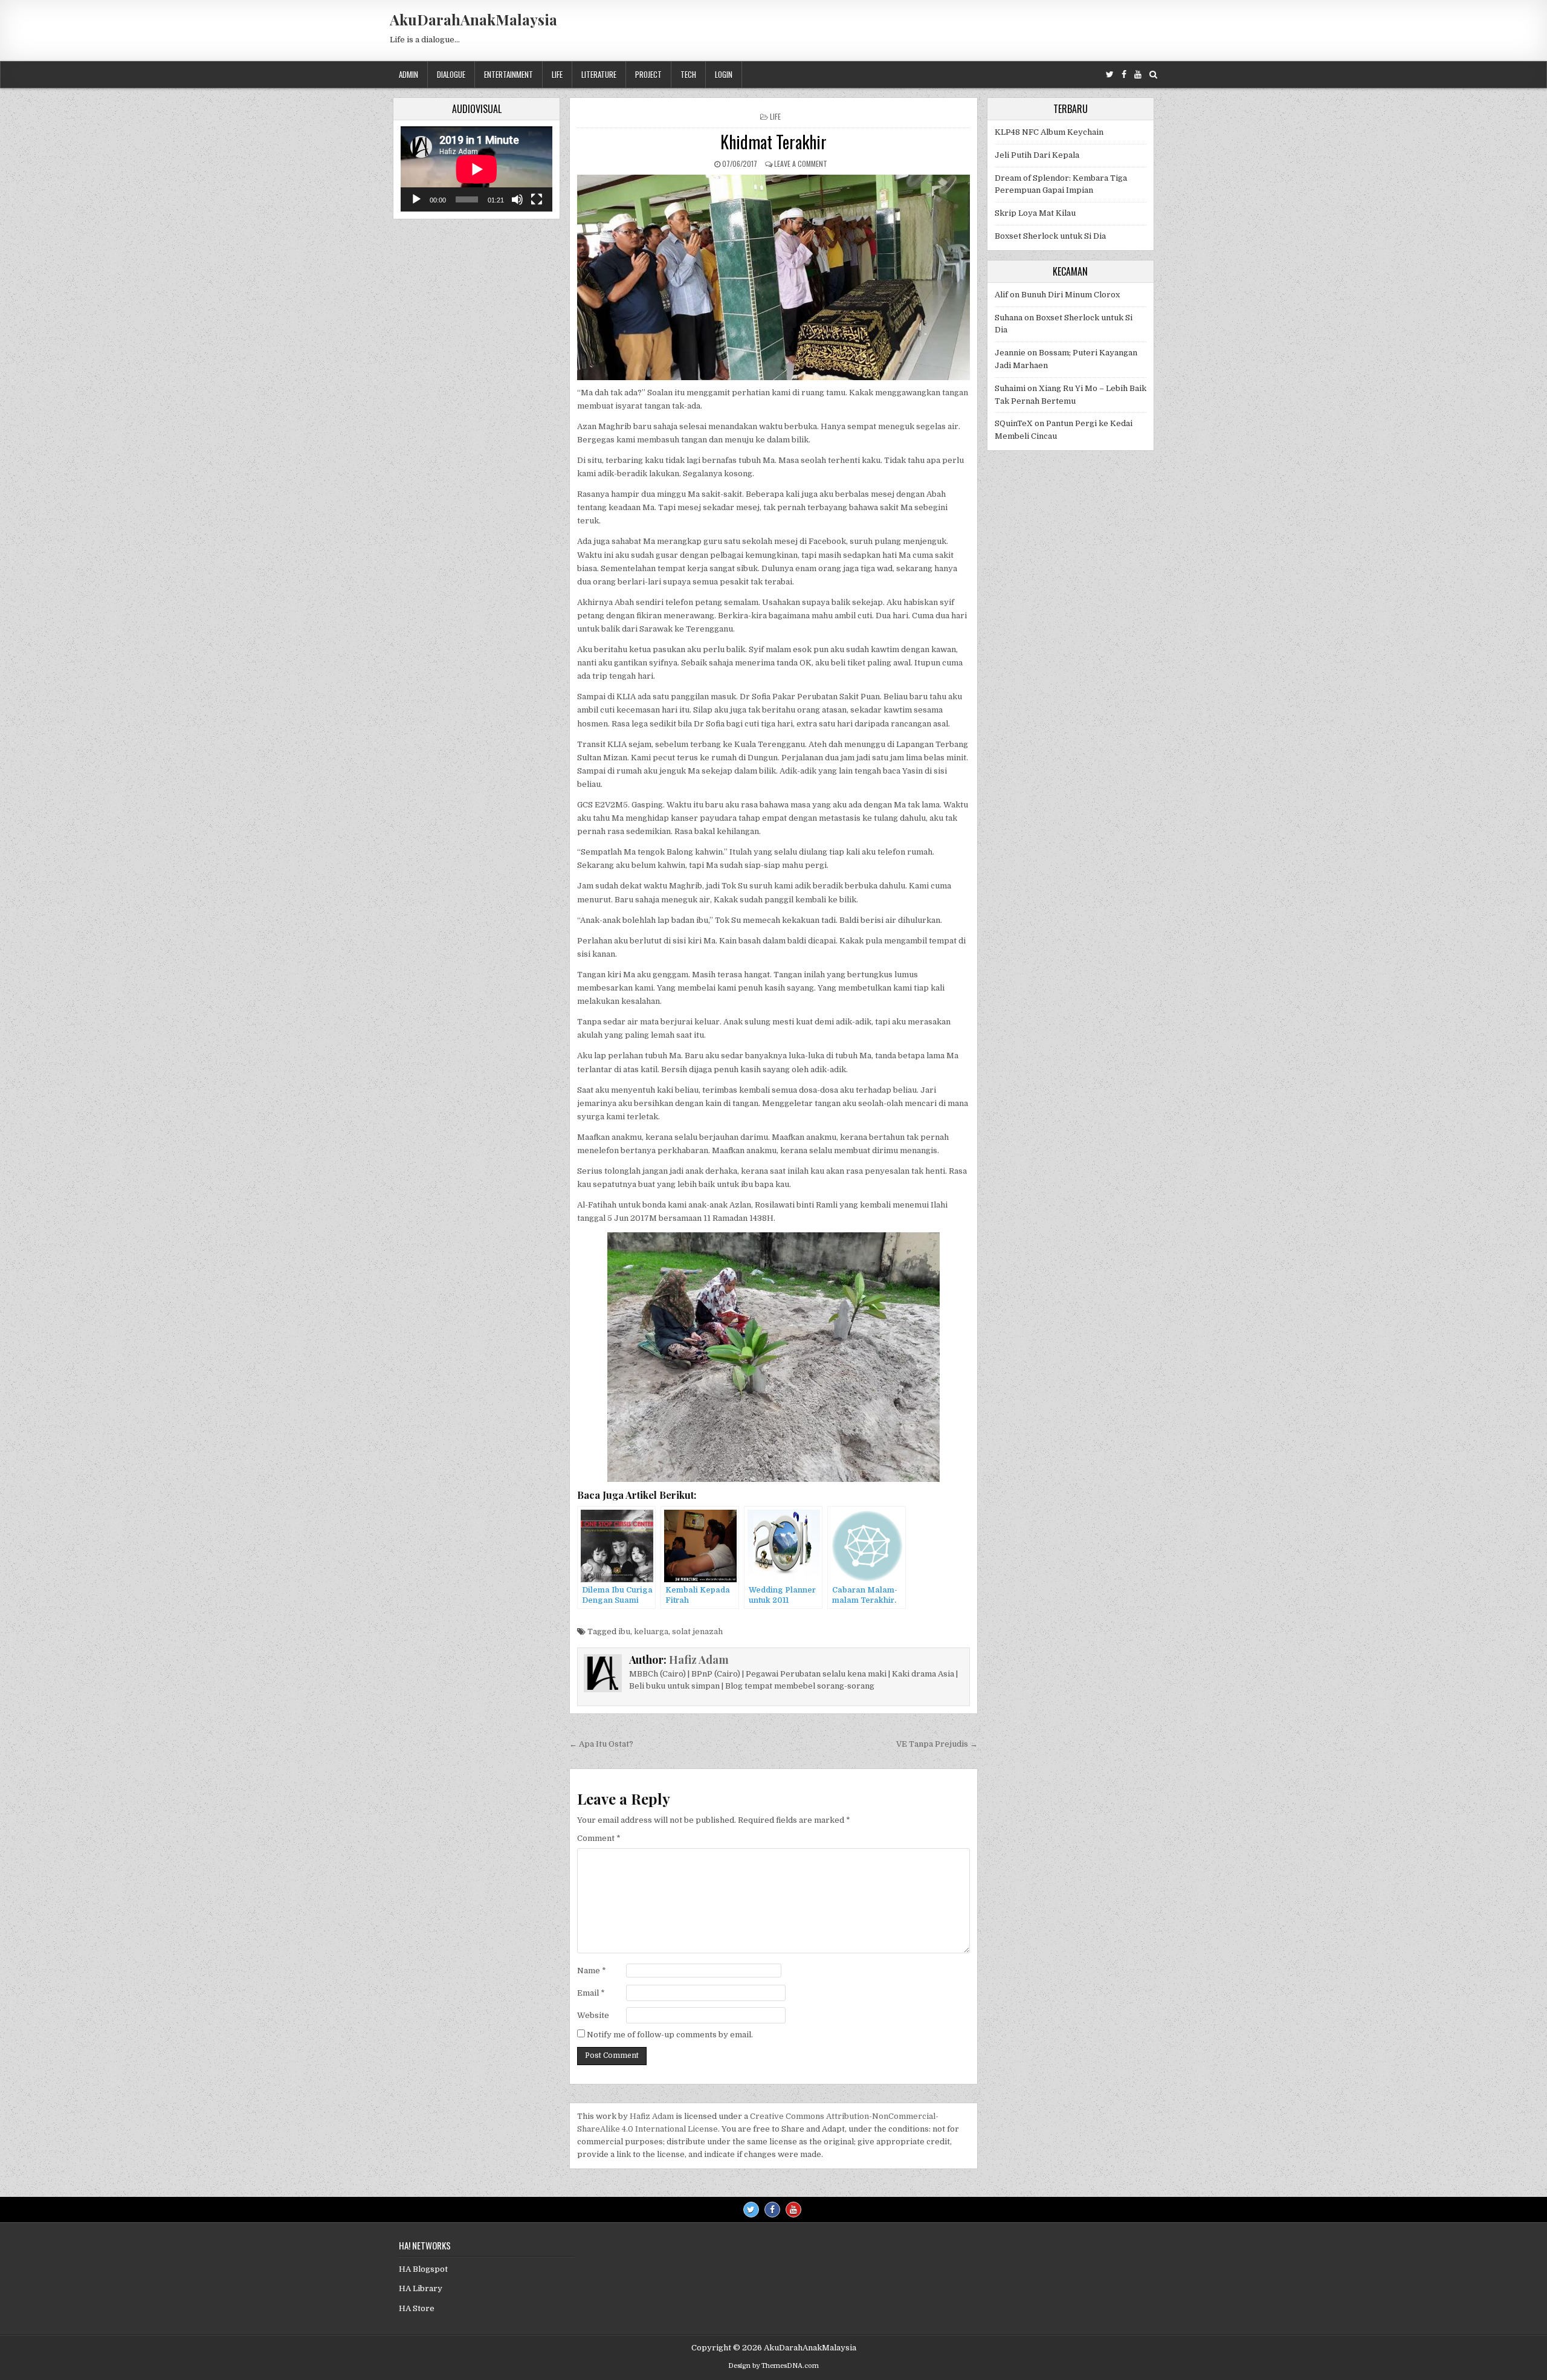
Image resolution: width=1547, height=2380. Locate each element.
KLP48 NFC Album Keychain (1049, 132)
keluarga (651, 1631)
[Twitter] (1110, 75)
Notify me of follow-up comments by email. (670, 2035)
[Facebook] (1124, 75)
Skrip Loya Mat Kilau (1035, 213)
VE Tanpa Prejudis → (937, 1744)
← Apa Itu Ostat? (601, 1744)
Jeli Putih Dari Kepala (1037, 155)
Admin (409, 74)
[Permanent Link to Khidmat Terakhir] (773, 277)
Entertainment (509, 74)
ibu (624, 1631)
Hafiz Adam (699, 1660)
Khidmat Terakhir (773, 142)
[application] (476, 169)
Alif (1001, 295)
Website (593, 2015)
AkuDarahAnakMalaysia (473, 19)
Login (724, 74)
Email (591, 1993)
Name (592, 1971)
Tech (688, 74)
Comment (599, 1838)
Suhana (1009, 318)
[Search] (1153, 75)
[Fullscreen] (537, 199)
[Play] (416, 199)
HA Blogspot (423, 2269)
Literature (599, 74)
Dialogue (451, 74)
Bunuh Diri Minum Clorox (1071, 295)
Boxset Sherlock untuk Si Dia (1050, 236)
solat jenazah (697, 1631)
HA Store (417, 2308)
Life (557, 74)
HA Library (421, 2288)
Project (648, 74)
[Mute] (517, 199)
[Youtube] (1138, 75)
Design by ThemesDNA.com (773, 2366)
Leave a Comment (801, 163)
